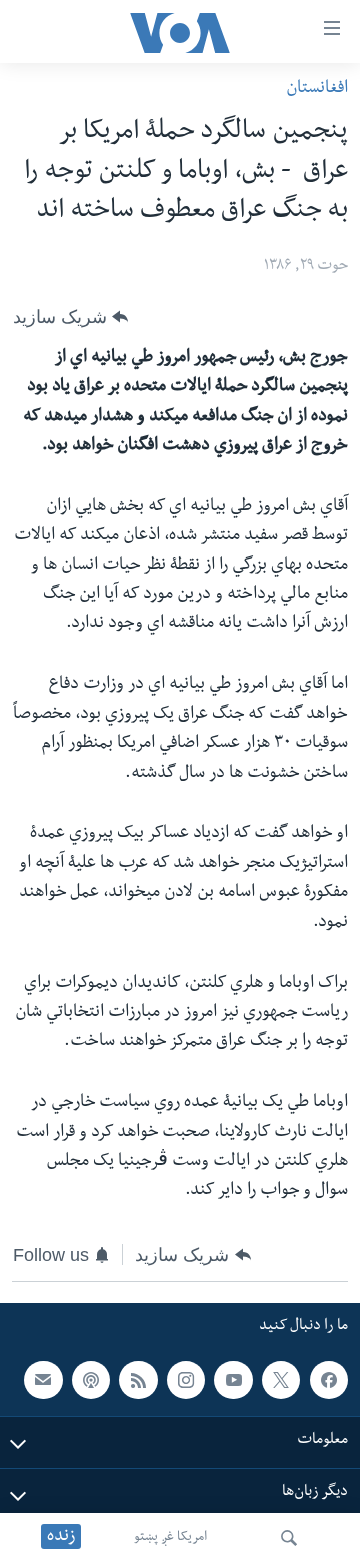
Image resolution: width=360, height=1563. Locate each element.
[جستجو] (289, 1538)
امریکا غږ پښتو (170, 1538)
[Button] (70, 317)
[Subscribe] (43, 1380)
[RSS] (138, 1380)
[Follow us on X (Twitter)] (281, 1380)
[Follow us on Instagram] (186, 1380)
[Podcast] (91, 1380)
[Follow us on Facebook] (329, 1380)
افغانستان (317, 89)
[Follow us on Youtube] (233, 1380)
